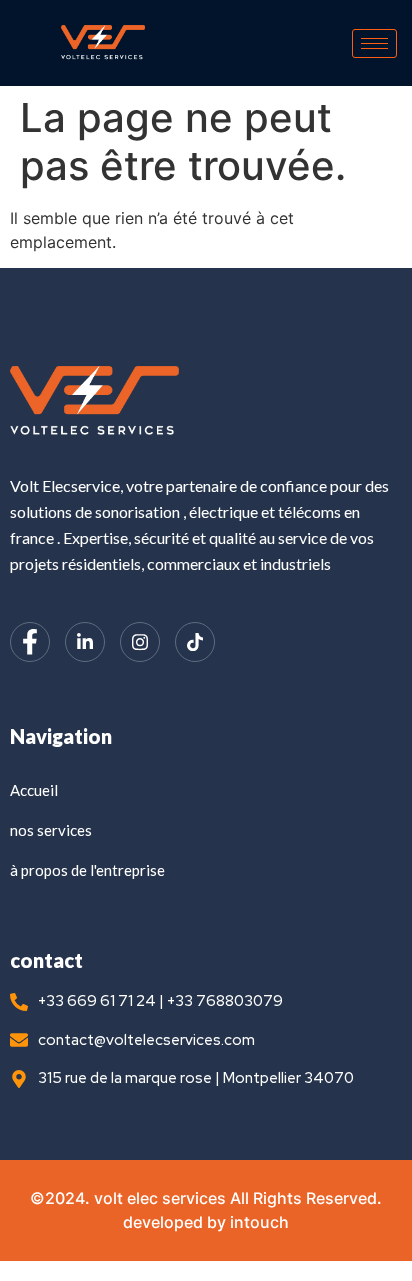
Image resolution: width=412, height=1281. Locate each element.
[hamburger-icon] (374, 43)
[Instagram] (140, 642)
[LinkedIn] (85, 642)
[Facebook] (30, 642)
